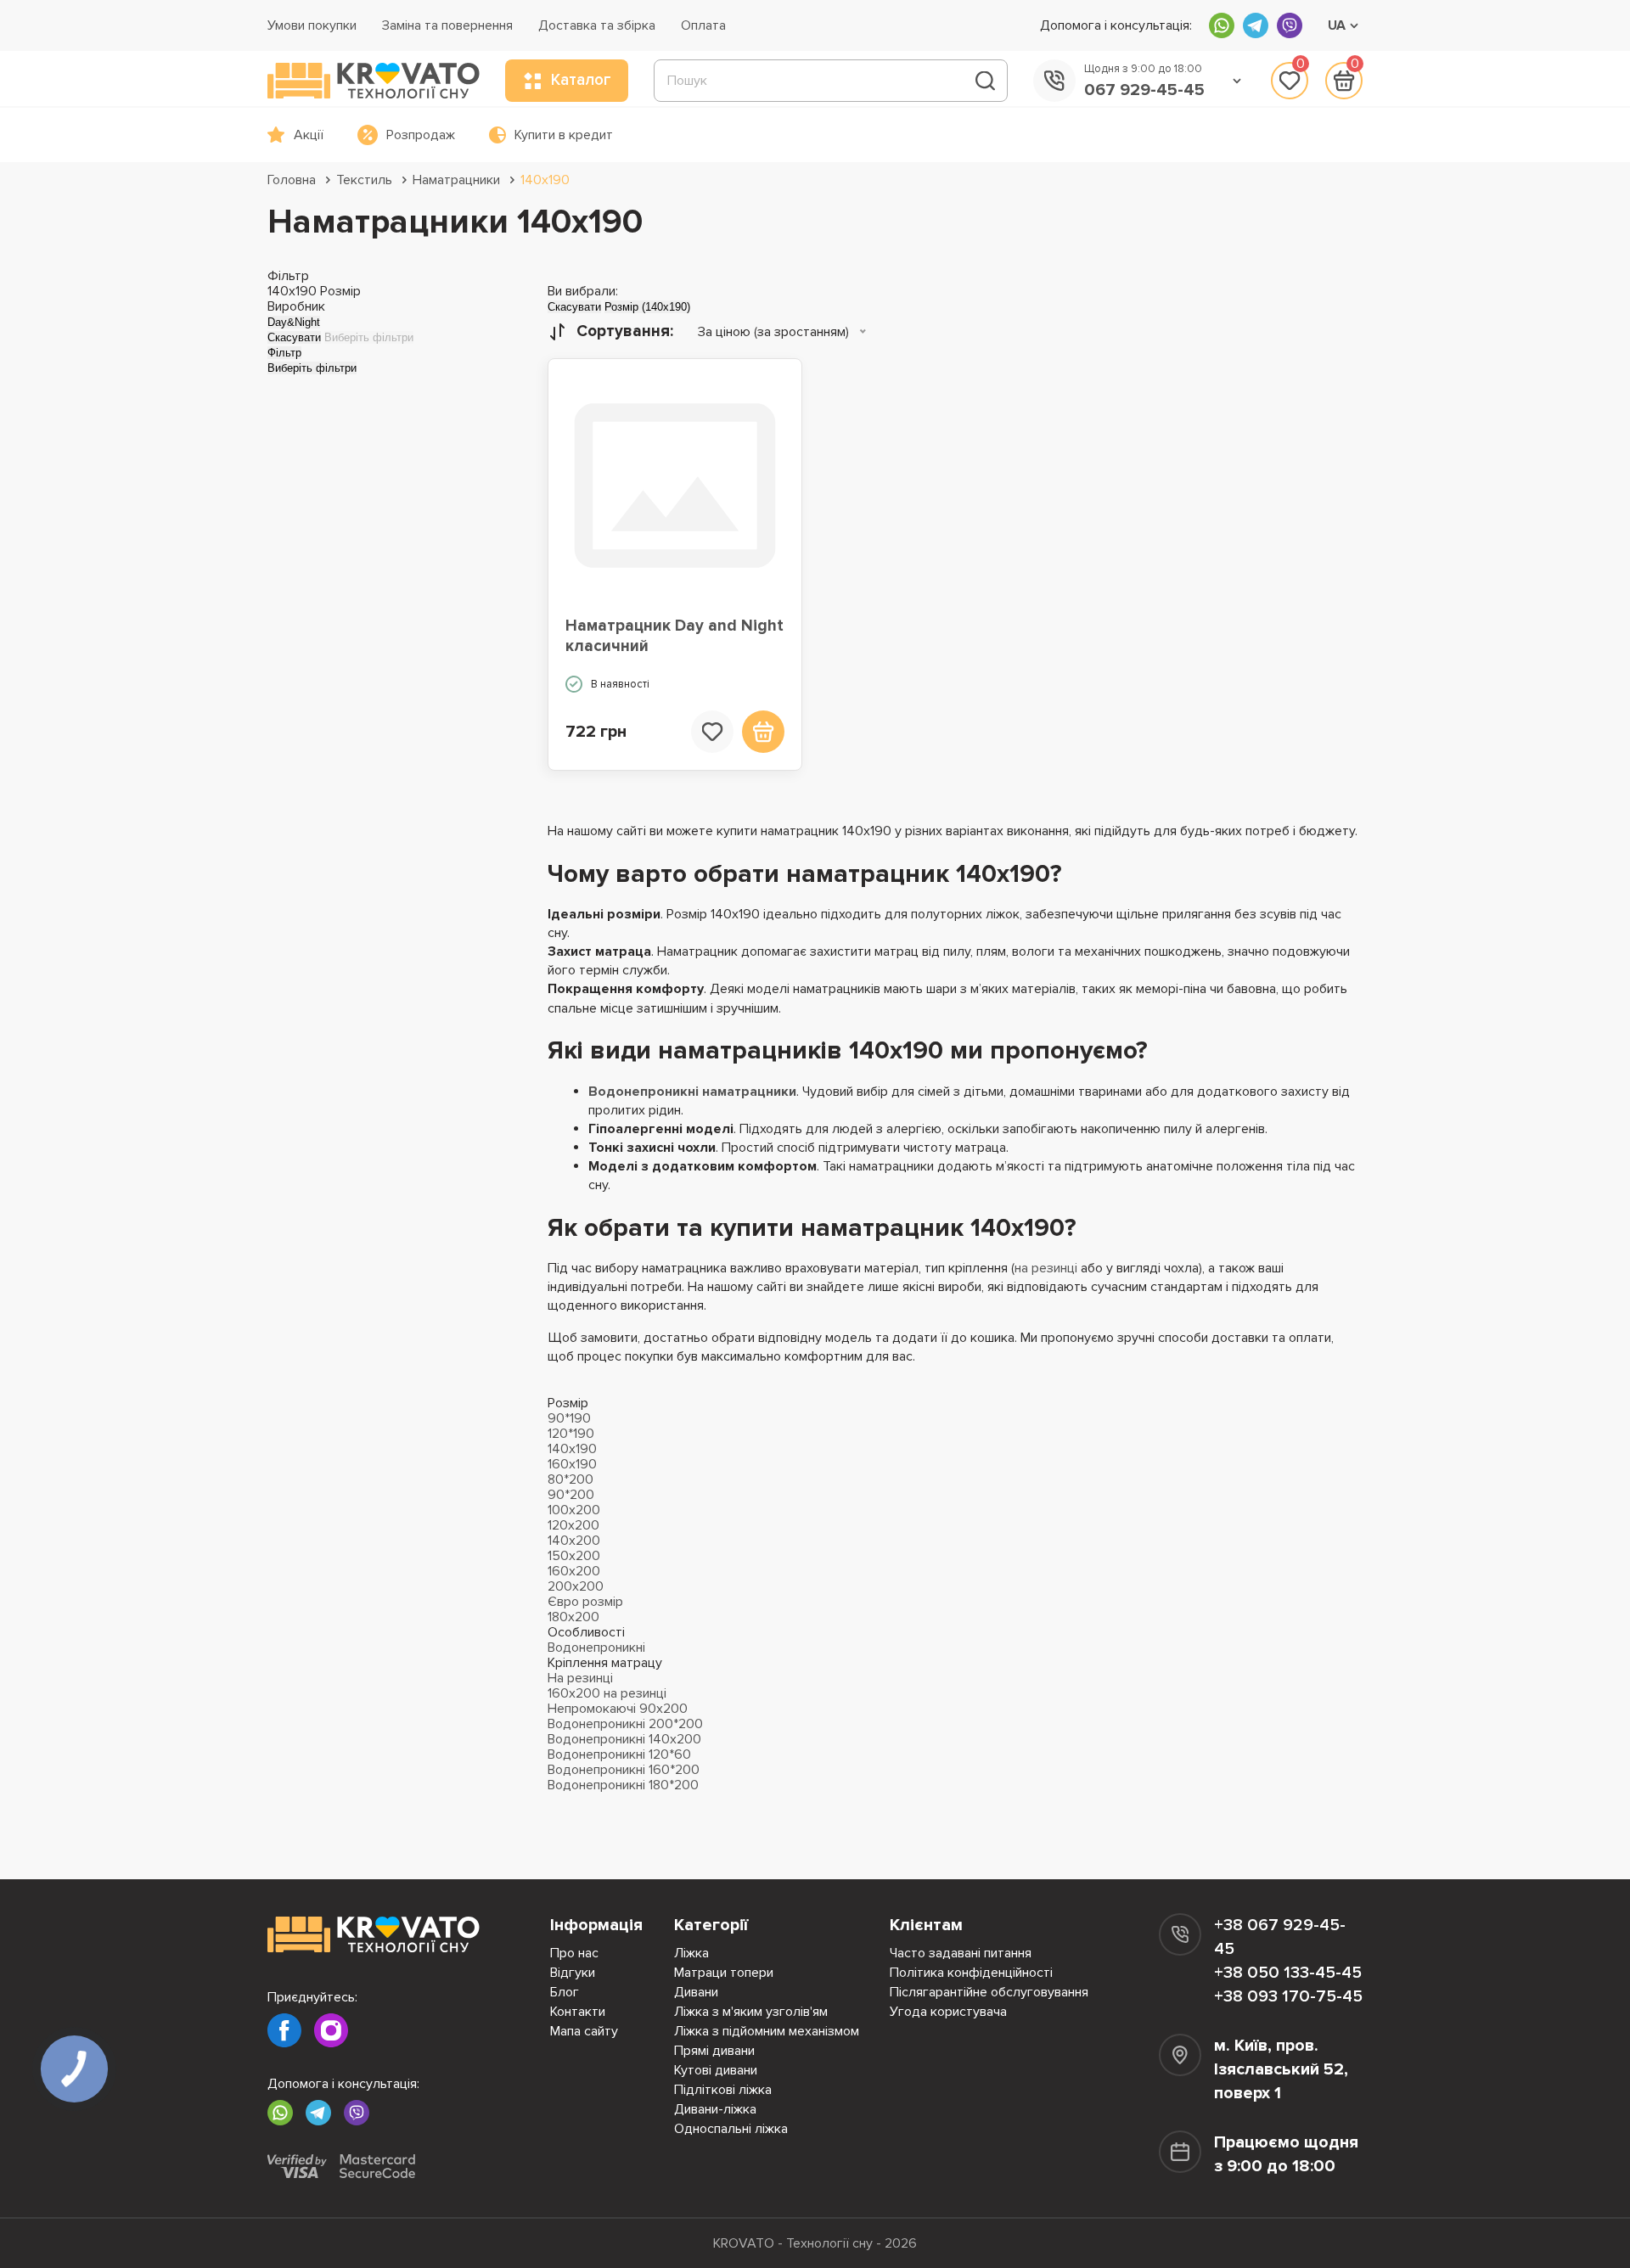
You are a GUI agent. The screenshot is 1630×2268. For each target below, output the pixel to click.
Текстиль (364, 180)
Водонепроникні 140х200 (624, 1739)
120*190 (571, 1434)
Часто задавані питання (961, 1953)
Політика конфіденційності (971, 1973)
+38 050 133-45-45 (1288, 1973)
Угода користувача (948, 2012)
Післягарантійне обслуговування (989, 1992)
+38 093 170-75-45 (1288, 1996)
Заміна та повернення (447, 25)
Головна (292, 180)
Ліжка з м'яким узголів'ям (751, 2012)
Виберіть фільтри (369, 337)
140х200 (574, 1541)
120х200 (573, 1525)
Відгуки (573, 1973)
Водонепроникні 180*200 (623, 1785)
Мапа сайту (584, 2031)
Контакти (578, 2012)
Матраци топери (724, 1973)
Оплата (703, 25)
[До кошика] (763, 732)
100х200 (574, 1510)
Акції (309, 135)
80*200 (570, 1479)
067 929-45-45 (1144, 90)
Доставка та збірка (597, 25)
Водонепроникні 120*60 (619, 1754)
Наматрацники (456, 180)
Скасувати (294, 337)
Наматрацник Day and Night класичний (674, 636)
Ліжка (691, 1953)
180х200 (573, 1617)
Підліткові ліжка (723, 2090)
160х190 (572, 1464)
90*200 (571, 1495)
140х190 (545, 180)
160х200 (574, 1571)
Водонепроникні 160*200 (624, 1770)
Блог (565, 1992)
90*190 (569, 1418)
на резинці (1046, 1268)
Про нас (574, 1953)
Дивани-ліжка (715, 2109)
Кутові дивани (716, 2070)
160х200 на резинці (607, 1693)
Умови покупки (312, 25)
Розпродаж (421, 135)
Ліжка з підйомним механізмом (767, 2031)
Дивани (696, 1992)
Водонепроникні (596, 1648)
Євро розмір (585, 1602)
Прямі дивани (714, 2051)
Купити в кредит (564, 135)
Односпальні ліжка (731, 2129)
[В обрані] (712, 732)
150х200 (574, 1556)
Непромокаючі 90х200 (618, 1709)
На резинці (580, 1678)
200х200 (576, 1586)
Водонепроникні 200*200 (625, 1724)
